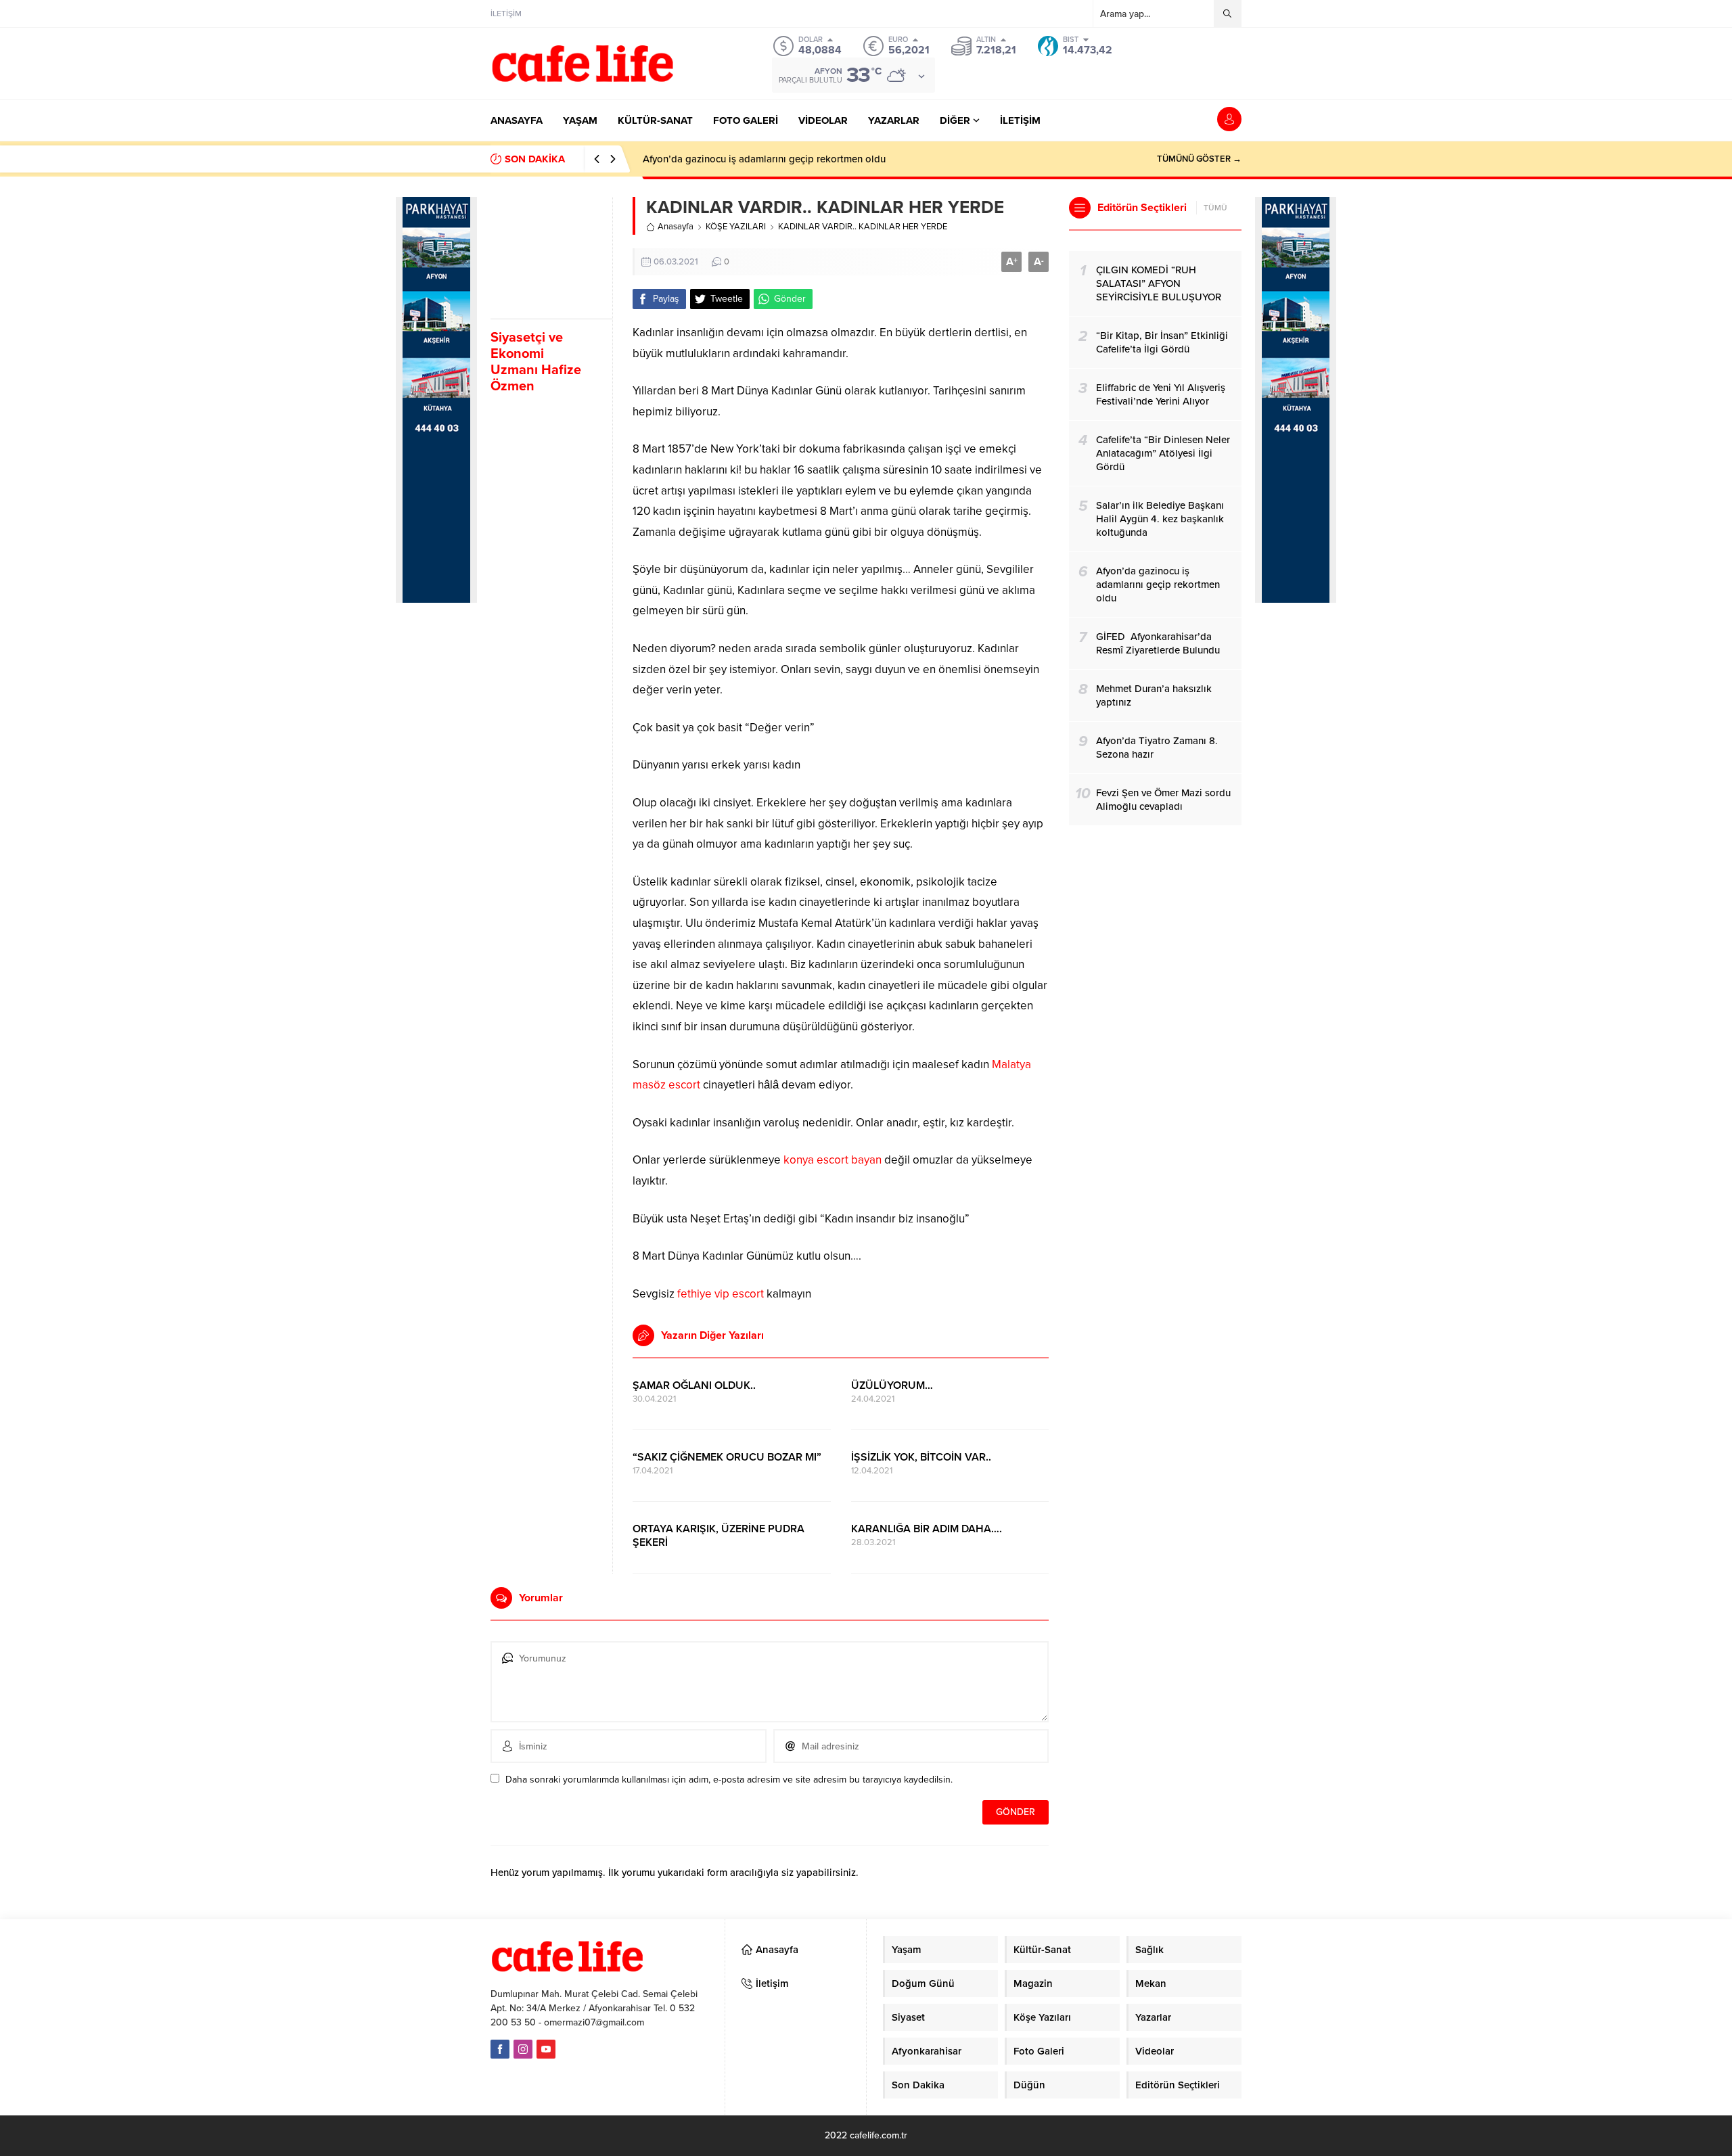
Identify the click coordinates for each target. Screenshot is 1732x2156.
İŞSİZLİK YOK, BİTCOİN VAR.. (921, 1457)
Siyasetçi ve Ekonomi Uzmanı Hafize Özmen (536, 362)
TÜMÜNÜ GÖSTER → (1199, 159)
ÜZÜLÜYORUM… (892, 1385)
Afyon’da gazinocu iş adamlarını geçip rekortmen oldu (764, 159)
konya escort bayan (833, 1160)
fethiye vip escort (721, 1294)
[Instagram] (523, 2049)
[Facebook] (500, 2049)
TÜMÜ (1215, 208)
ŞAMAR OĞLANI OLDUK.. (694, 1385)
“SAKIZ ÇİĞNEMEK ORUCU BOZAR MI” (727, 1457)
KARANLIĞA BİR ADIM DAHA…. (927, 1529)
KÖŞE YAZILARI (736, 227)
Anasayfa (676, 227)
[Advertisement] (436, 840)
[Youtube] (546, 2049)
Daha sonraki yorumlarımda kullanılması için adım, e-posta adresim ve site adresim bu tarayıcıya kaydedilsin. (729, 1780)
